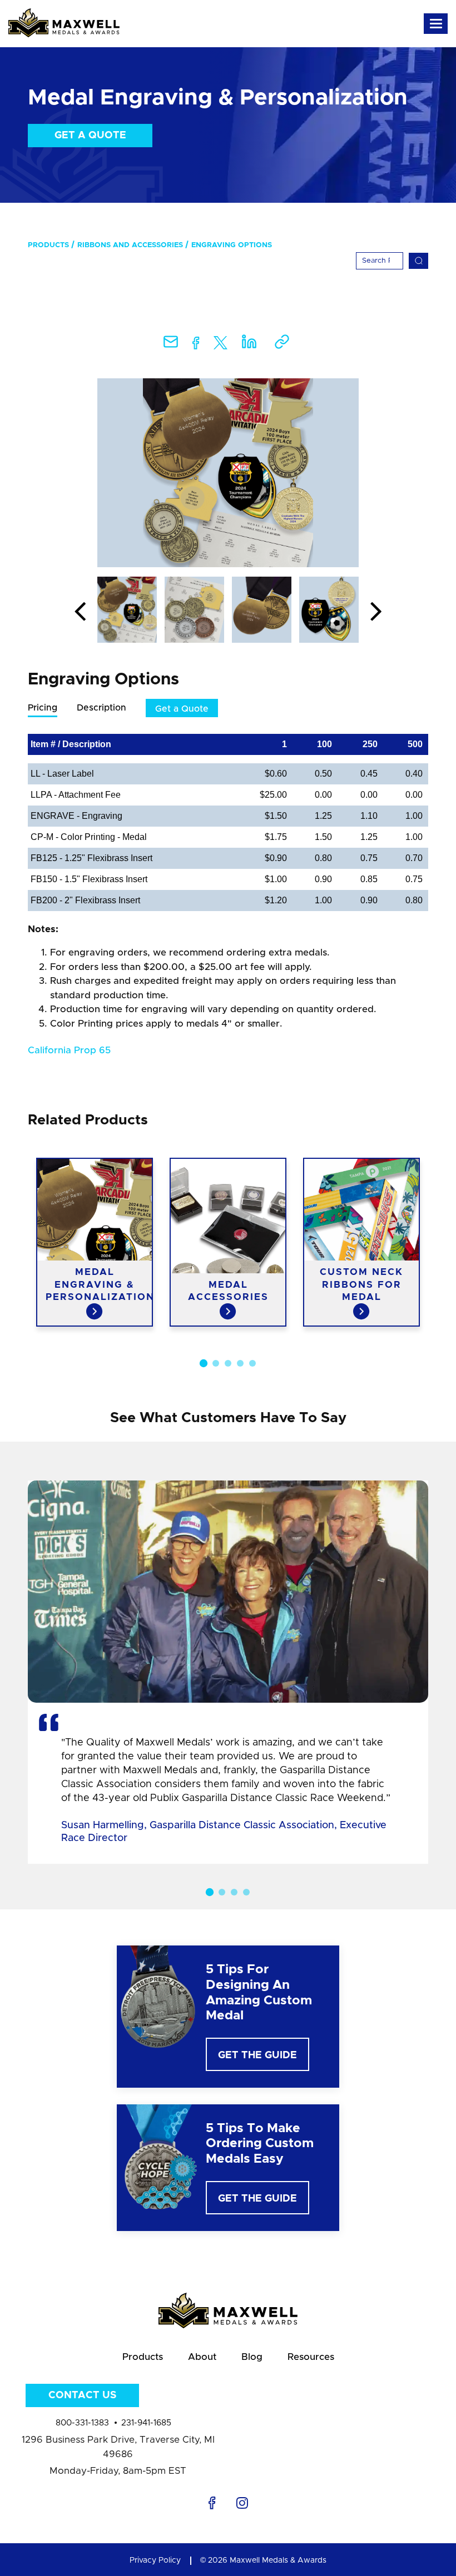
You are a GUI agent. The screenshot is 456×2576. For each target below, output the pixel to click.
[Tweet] (220, 345)
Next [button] (376, 612)
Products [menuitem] (48, 245)
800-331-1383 (82, 2423)
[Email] (171, 345)
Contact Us (82, 2395)
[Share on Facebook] (196, 345)
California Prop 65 (69, 1050)
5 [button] (252, 1363)
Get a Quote (90, 136)
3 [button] (228, 1363)
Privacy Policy (155, 2560)
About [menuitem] (202, 2357)
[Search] (418, 261)
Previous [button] (80, 612)
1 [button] (204, 1363)
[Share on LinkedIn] (249, 345)
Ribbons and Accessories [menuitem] (130, 245)
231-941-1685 (146, 2423)
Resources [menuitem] (311, 2357)
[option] (228, 473)
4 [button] (240, 1363)
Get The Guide (257, 2055)
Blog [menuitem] (252, 2357)
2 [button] (216, 1363)
